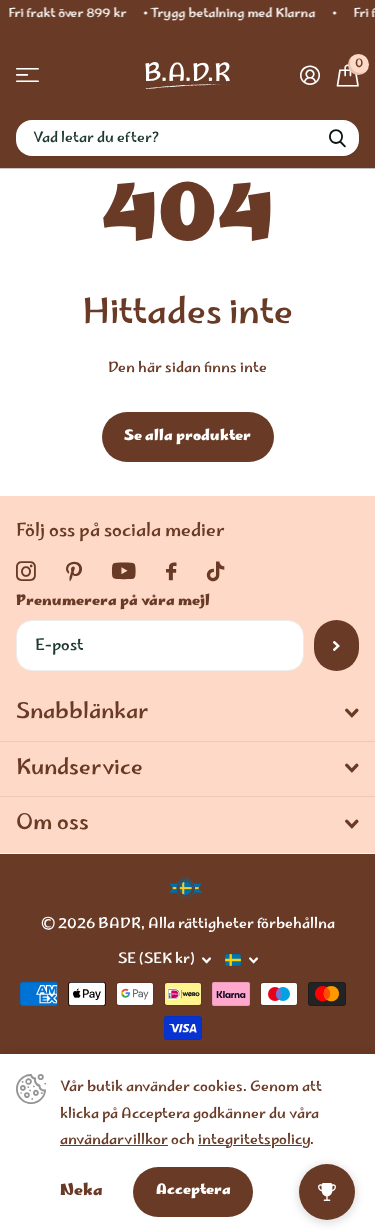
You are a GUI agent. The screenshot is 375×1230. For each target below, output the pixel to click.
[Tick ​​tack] (215, 572)
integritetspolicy (254, 1141)
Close (187, 714)
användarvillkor (114, 1141)
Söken (337, 138)
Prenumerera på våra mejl (113, 602)
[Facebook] (171, 572)
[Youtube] (124, 571)
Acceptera (193, 1191)
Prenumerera (336, 645)
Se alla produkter (187, 437)
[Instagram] (26, 572)
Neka (81, 1191)
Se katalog (27, 75)
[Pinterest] (74, 572)
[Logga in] (309, 75)
